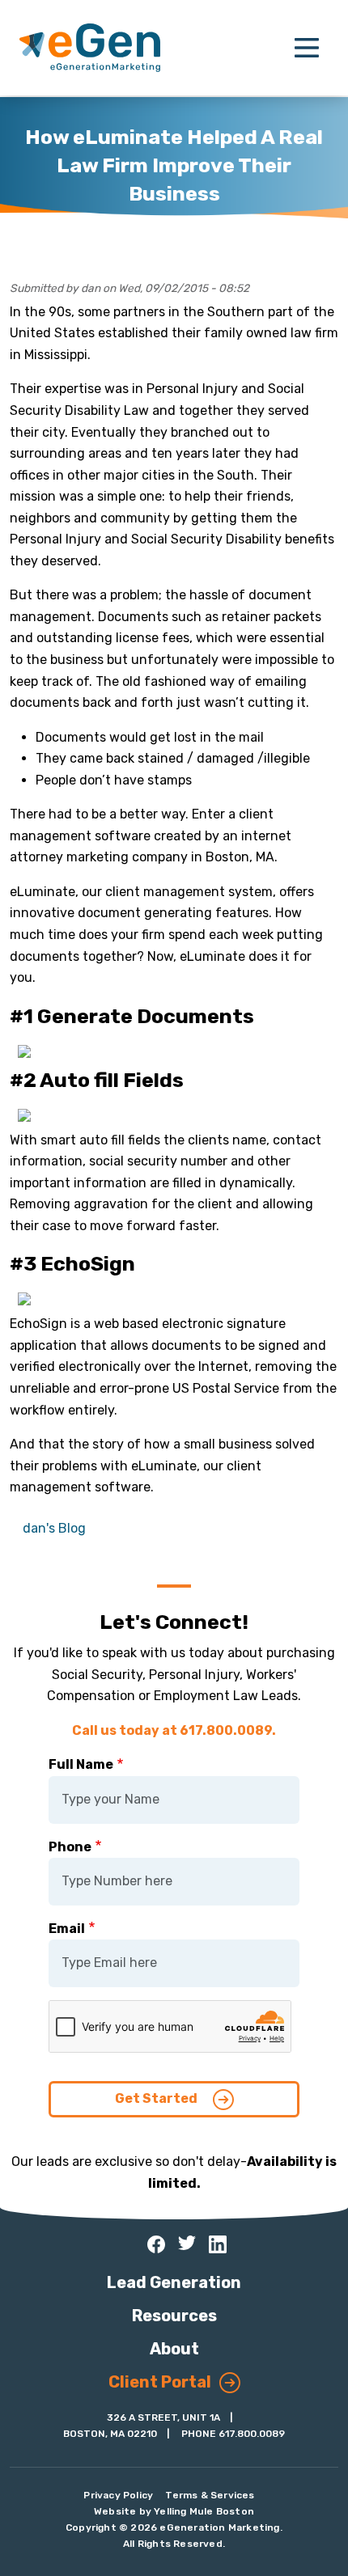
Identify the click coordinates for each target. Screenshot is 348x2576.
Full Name (81, 1764)
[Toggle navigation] (307, 48)
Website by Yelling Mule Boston (174, 2511)
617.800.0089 (252, 2434)
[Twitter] (187, 2243)
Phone (70, 1847)
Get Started (157, 2098)
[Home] (90, 48)
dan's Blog (54, 1528)
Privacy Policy (118, 2495)
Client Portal (160, 2382)
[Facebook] (156, 2244)
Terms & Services (210, 2495)
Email (67, 1929)
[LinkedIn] (218, 2244)
